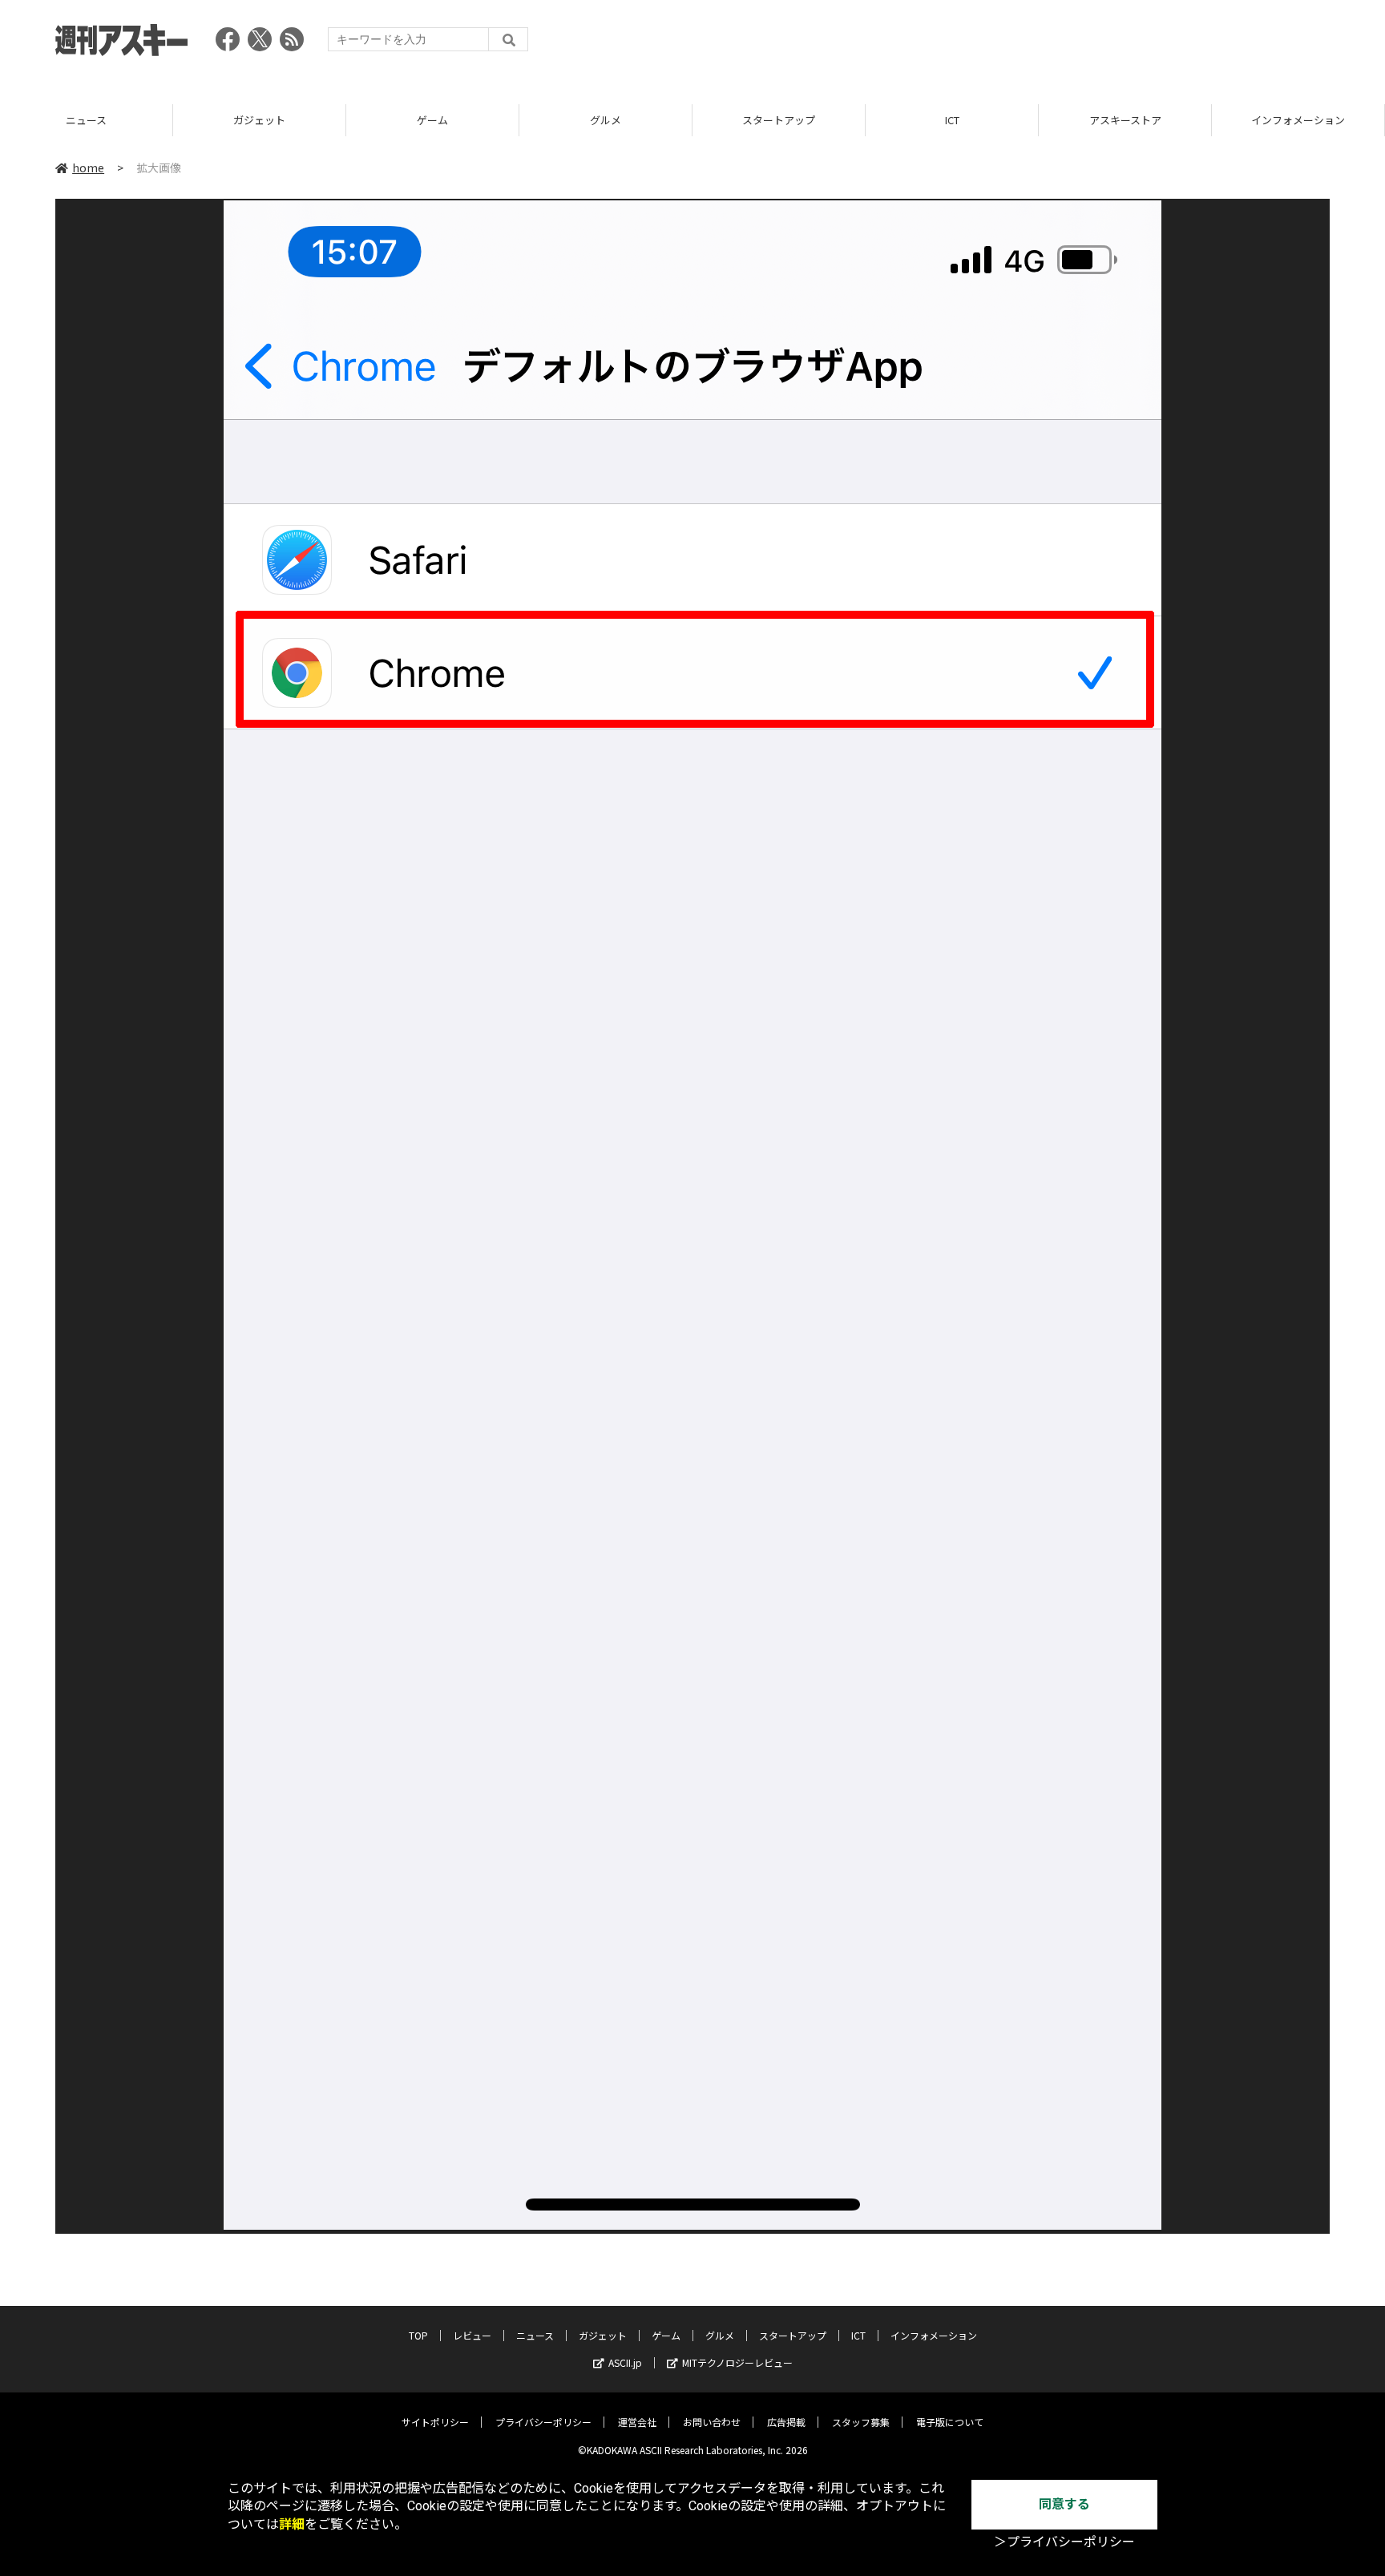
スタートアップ (779, 120)
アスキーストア (1125, 120)
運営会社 (637, 2422)
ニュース (86, 120)
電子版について (950, 2422)
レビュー (472, 2335)
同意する (1064, 2504)
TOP (418, 2335)
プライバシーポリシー (543, 2422)
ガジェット (259, 120)
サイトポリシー (435, 2422)
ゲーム (432, 120)
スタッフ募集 (861, 2422)
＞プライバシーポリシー (1064, 2542)
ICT (952, 120)
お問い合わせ (712, 2422)
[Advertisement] (1038, 44)
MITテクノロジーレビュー (737, 2362)
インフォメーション (1298, 120)
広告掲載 (786, 2422)
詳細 (292, 2524)
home (88, 168)
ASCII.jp (625, 2362)
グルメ (606, 120)
